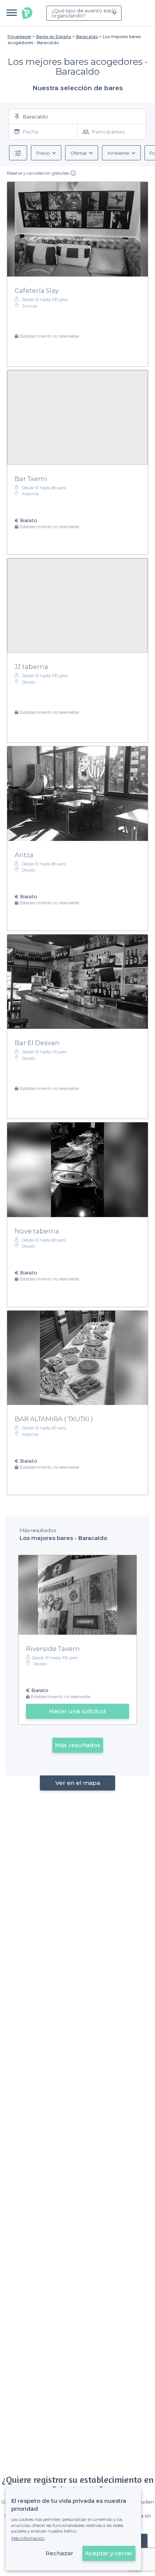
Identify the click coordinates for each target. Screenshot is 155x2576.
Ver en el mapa (78, 1783)
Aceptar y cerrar (109, 2553)
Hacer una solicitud (77, 1711)
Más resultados (78, 1745)
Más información (28, 2538)
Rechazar (59, 2553)
